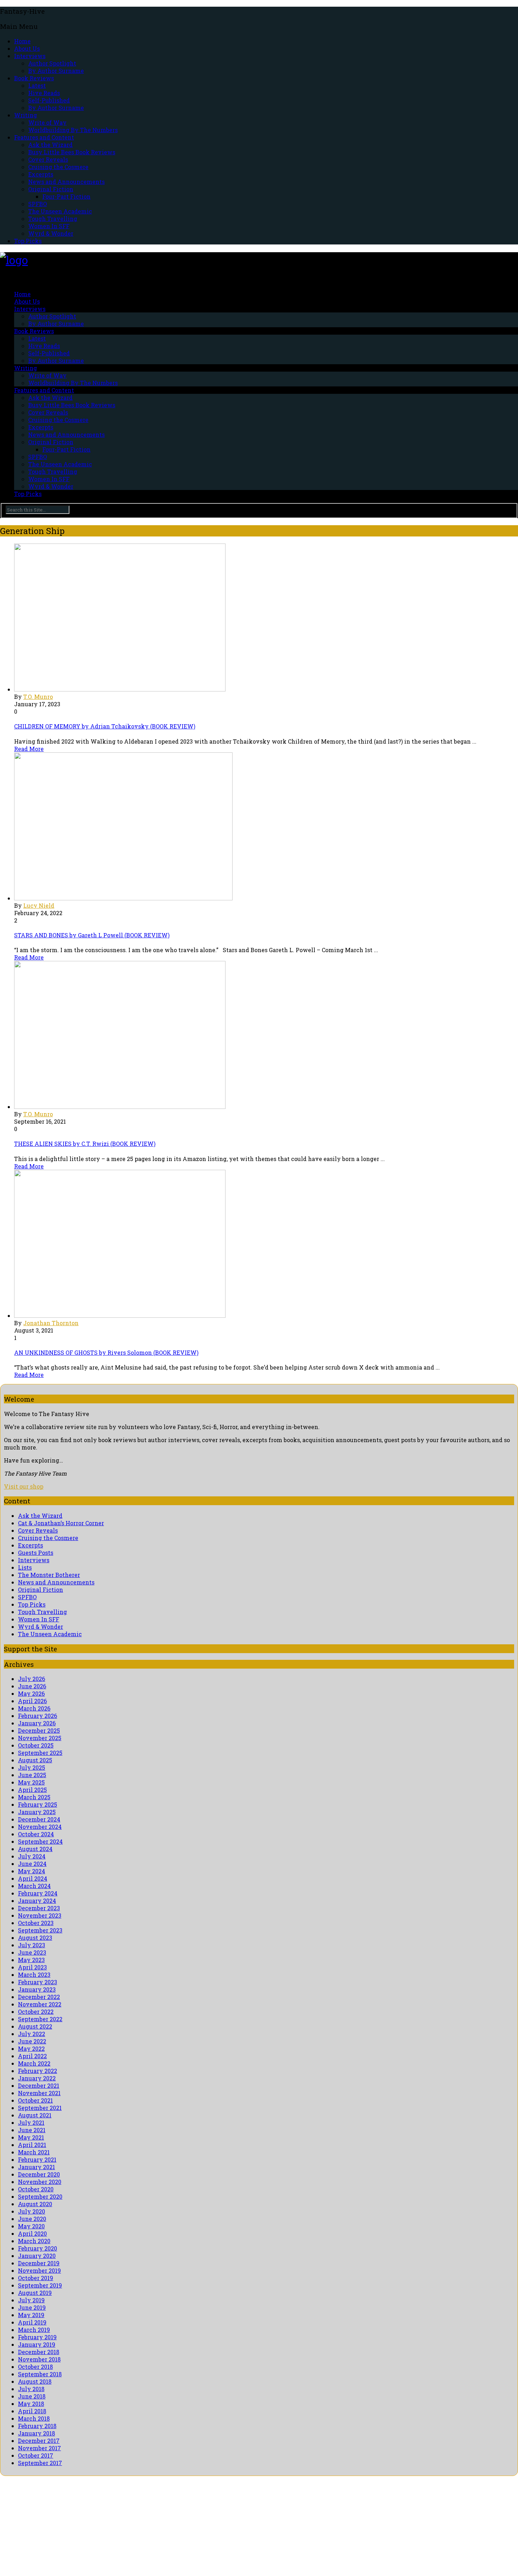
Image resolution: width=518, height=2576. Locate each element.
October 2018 (35, 2367)
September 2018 (40, 2374)
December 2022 (39, 1997)
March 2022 (34, 2063)
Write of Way (47, 122)
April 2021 (32, 2145)
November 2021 (39, 2093)
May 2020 (31, 2226)
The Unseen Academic (60, 211)
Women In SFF (49, 226)
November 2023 (40, 1915)
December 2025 (39, 1730)
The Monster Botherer (49, 1575)
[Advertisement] (211, 2525)
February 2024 (38, 1893)
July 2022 (32, 2034)
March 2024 (34, 1886)
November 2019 (39, 2270)
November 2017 (39, 2448)
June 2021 (32, 2130)
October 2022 (36, 2012)
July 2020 (32, 2211)
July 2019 (31, 2300)
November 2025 (40, 1738)
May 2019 (31, 2315)
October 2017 (36, 2455)
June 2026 (32, 1686)
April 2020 (32, 2233)
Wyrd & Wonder (51, 233)
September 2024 (40, 1841)
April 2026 (32, 1701)
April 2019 (32, 2322)
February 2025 (38, 1804)
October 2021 (35, 2100)
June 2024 (32, 1864)
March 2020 (34, 2241)
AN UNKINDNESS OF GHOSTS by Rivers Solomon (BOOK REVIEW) (106, 1352)
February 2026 (38, 1716)
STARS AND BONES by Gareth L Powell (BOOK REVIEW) (92, 935)
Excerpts (41, 174)
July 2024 (32, 1856)
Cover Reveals (48, 159)
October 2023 (36, 1923)
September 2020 (40, 2196)
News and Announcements (66, 182)
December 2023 (39, 1908)
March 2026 (34, 1708)
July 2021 (31, 2122)
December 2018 (39, 2352)
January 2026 (37, 1723)
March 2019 (34, 2330)
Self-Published (49, 100)
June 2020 (32, 2219)
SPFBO (38, 204)
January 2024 (37, 1901)
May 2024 (32, 1871)
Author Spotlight (52, 63)
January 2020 (37, 2256)
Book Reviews (34, 78)
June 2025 (32, 1775)
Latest (37, 85)
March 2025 (34, 1797)
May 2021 (31, 2137)
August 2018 (35, 2381)
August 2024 (35, 1849)
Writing (26, 115)
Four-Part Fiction (66, 196)
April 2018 (32, 2411)
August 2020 (35, 2204)
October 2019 (36, 2278)
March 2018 (34, 2418)
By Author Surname (56, 71)
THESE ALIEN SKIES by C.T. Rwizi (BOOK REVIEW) (85, 1144)
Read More (29, 749)
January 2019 (37, 2344)
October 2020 (36, 2189)
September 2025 (40, 1753)
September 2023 (40, 1930)
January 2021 (36, 2167)
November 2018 (39, 2359)
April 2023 (32, 1967)
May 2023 (31, 1960)
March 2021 (34, 2152)
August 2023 (35, 1938)
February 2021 (37, 2159)
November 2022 (40, 2004)
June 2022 (32, 2041)
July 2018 (31, 2389)
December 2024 (39, 1819)
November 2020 (40, 2182)
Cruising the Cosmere (58, 167)
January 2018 (36, 2433)
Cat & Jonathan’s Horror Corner (61, 1523)
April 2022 (32, 2056)
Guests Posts (36, 1553)
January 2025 (37, 1812)
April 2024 (33, 1878)
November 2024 (40, 1827)
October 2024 (36, 1834)
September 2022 (40, 2019)
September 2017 (40, 2463)
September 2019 (40, 2285)
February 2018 (37, 2426)
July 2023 (32, 1945)
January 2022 (37, 2078)
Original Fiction (51, 189)
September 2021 (40, 2108)
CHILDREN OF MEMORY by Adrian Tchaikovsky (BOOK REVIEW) (105, 726)
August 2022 (35, 2026)
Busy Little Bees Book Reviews (72, 152)
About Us (27, 48)
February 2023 (38, 1982)
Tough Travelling (53, 219)
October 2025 (36, 1745)
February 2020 (38, 2248)
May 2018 (31, 2404)
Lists (25, 1567)
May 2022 (31, 2049)
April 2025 (32, 1790)
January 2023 (37, 1989)
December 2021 (39, 2085)
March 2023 (34, 1975)
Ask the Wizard (50, 145)
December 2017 (39, 2441)
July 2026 (32, 1679)
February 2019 (37, 2337)
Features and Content (44, 137)
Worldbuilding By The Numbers (73, 130)
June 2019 (32, 2307)
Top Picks (28, 241)
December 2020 (39, 2174)
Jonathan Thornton (51, 1323)
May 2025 (31, 1782)
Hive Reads (44, 93)
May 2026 (31, 1693)
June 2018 (32, 2396)
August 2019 (35, 2293)
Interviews (30, 56)
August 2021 (35, 2115)
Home (22, 41)
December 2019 (39, 2263)
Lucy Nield (39, 905)
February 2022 (38, 2071)
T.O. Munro (38, 697)
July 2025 (32, 1767)
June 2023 (32, 1952)
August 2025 (35, 1760)
